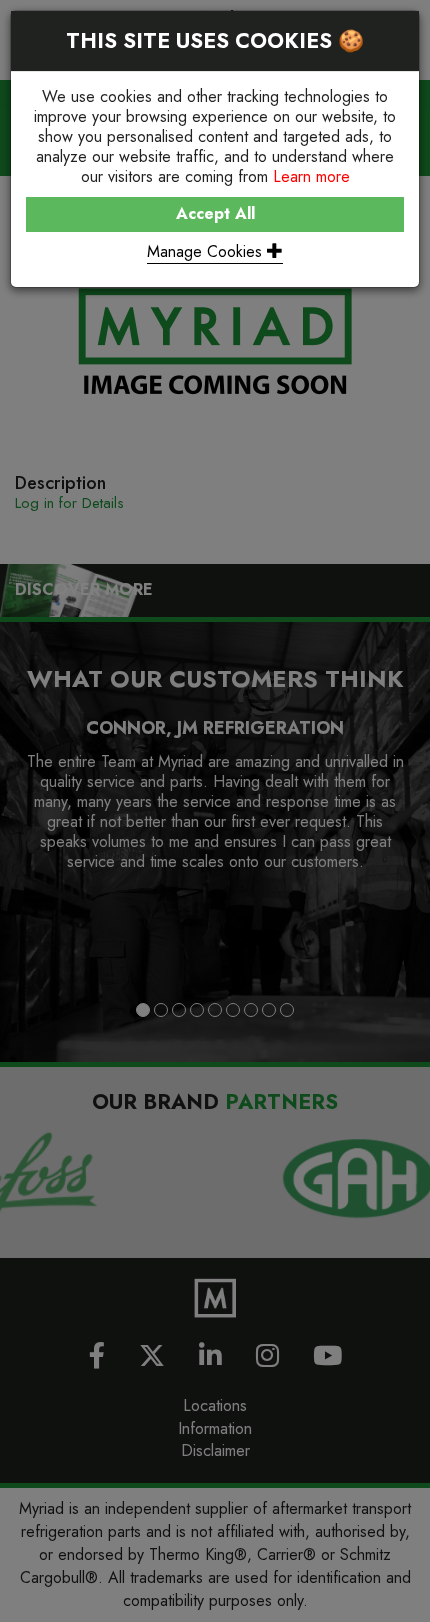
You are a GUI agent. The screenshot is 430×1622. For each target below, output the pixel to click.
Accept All (215, 213)
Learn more (311, 176)
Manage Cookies (207, 251)
